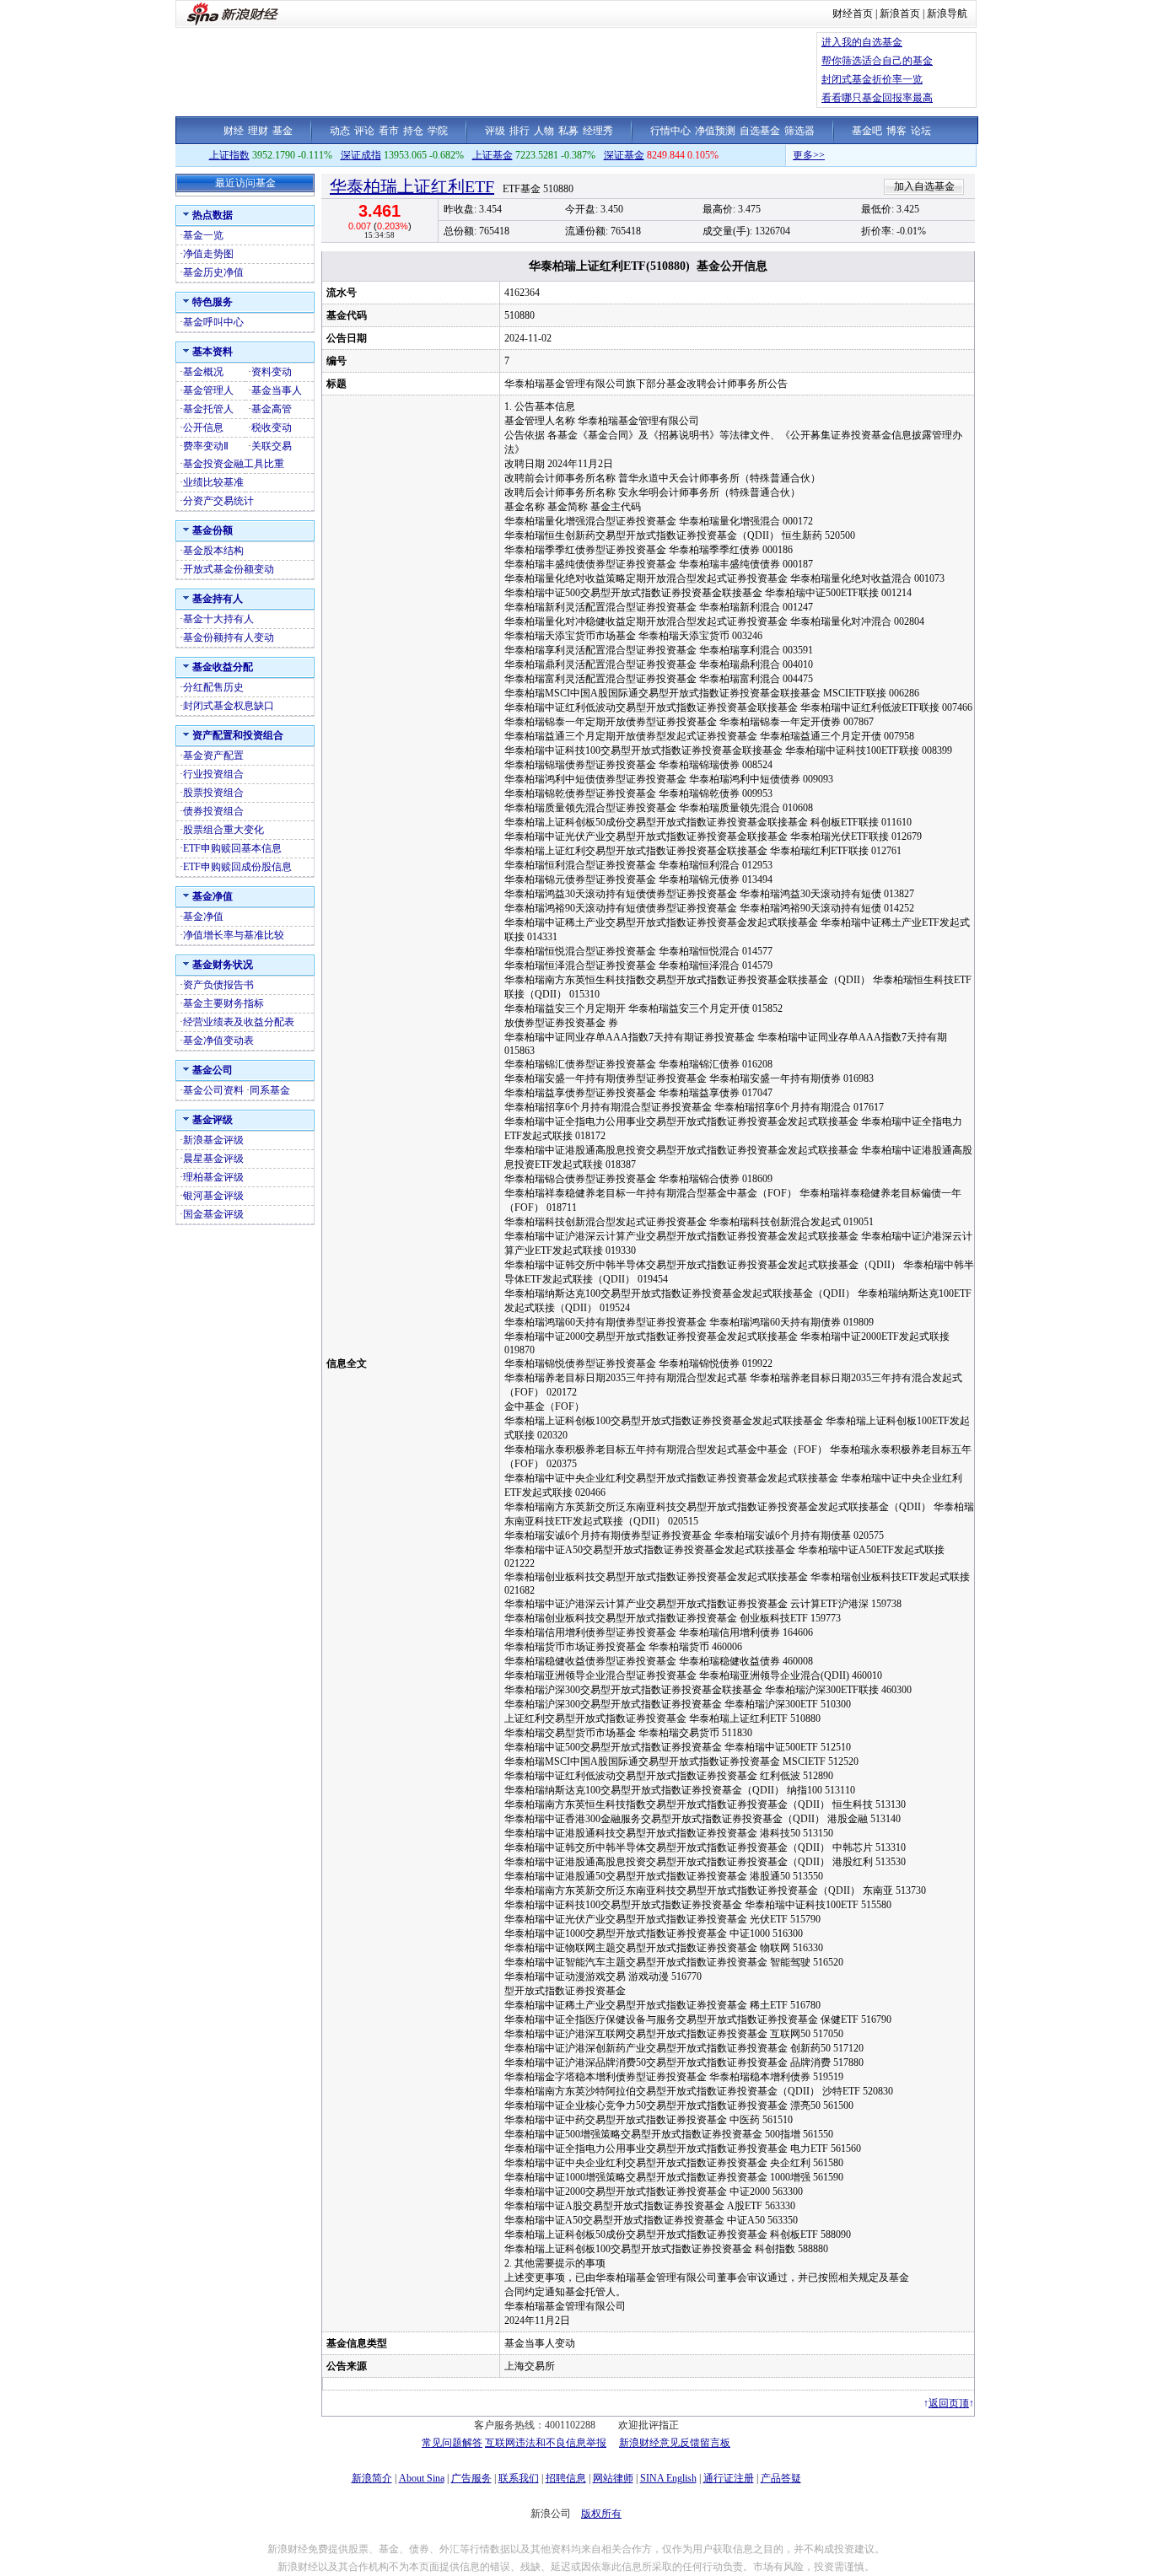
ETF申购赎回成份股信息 (237, 867)
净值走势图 (208, 254)
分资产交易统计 (218, 501)
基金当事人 (277, 390)
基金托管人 (208, 409)
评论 (364, 131)
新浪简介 (372, 2478)
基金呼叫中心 (213, 322)
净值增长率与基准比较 (234, 935)
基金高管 (272, 409)
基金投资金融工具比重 (234, 464)
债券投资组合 (213, 811)
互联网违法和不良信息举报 (546, 2443)
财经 (234, 131)
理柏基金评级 (213, 1177)
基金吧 (867, 131)
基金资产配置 (213, 756)
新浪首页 (900, 13)
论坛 (921, 131)
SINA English (668, 2478)
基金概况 (203, 372)
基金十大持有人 (218, 619)
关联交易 (272, 446)
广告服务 (471, 2478)
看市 (389, 131)
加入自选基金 (924, 186)
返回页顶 (949, 2403)
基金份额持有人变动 (229, 637)
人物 (544, 131)
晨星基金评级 (213, 1159)
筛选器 (799, 131)
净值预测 (715, 131)
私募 (568, 131)
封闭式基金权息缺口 (229, 706)
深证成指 (361, 155)
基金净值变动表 (218, 1041)
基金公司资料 (213, 1090)
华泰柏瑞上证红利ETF (412, 186)
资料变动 (272, 372)
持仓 (413, 131)
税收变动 (272, 428)
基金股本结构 (213, 551)
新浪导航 (947, 13)
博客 (896, 131)
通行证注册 (729, 2478)
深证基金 (624, 155)
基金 (283, 131)
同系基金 (270, 1090)
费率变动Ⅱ (206, 446)
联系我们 (519, 2478)
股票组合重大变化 (223, 830)
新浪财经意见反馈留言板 (675, 2443)
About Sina (422, 2478)
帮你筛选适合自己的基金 (877, 61)
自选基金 (760, 131)
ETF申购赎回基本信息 (232, 848)
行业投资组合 (213, 774)
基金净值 (203, 917)
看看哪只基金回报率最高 (877, 98)
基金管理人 (208, 390)
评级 (495, 131)
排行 (519, 131)
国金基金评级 (213, 1214)
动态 (340, 131)
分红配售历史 (213, 687)
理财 (258, 131)
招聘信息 (566, 2478)
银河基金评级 (213, 1196)
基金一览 (203, 235)
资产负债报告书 (218, 985)
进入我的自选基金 (862, 42)
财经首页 (853, 13)
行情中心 (670, 131)
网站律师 (613, 2478)
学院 (438, 131)
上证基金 (493, 155)
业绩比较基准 (213, 482)
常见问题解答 (452, 2443)
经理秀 (598, 131)
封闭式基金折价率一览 (872, 79)
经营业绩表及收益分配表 (239, 1022)
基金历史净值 (213, 272)
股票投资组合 (213, 793)
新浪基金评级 (213, 1140)
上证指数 (229, 155)
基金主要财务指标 (223, 1003)
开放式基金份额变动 (229, 569)
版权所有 (601, 2514)
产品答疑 (781, 2478)
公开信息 (203, 428)
